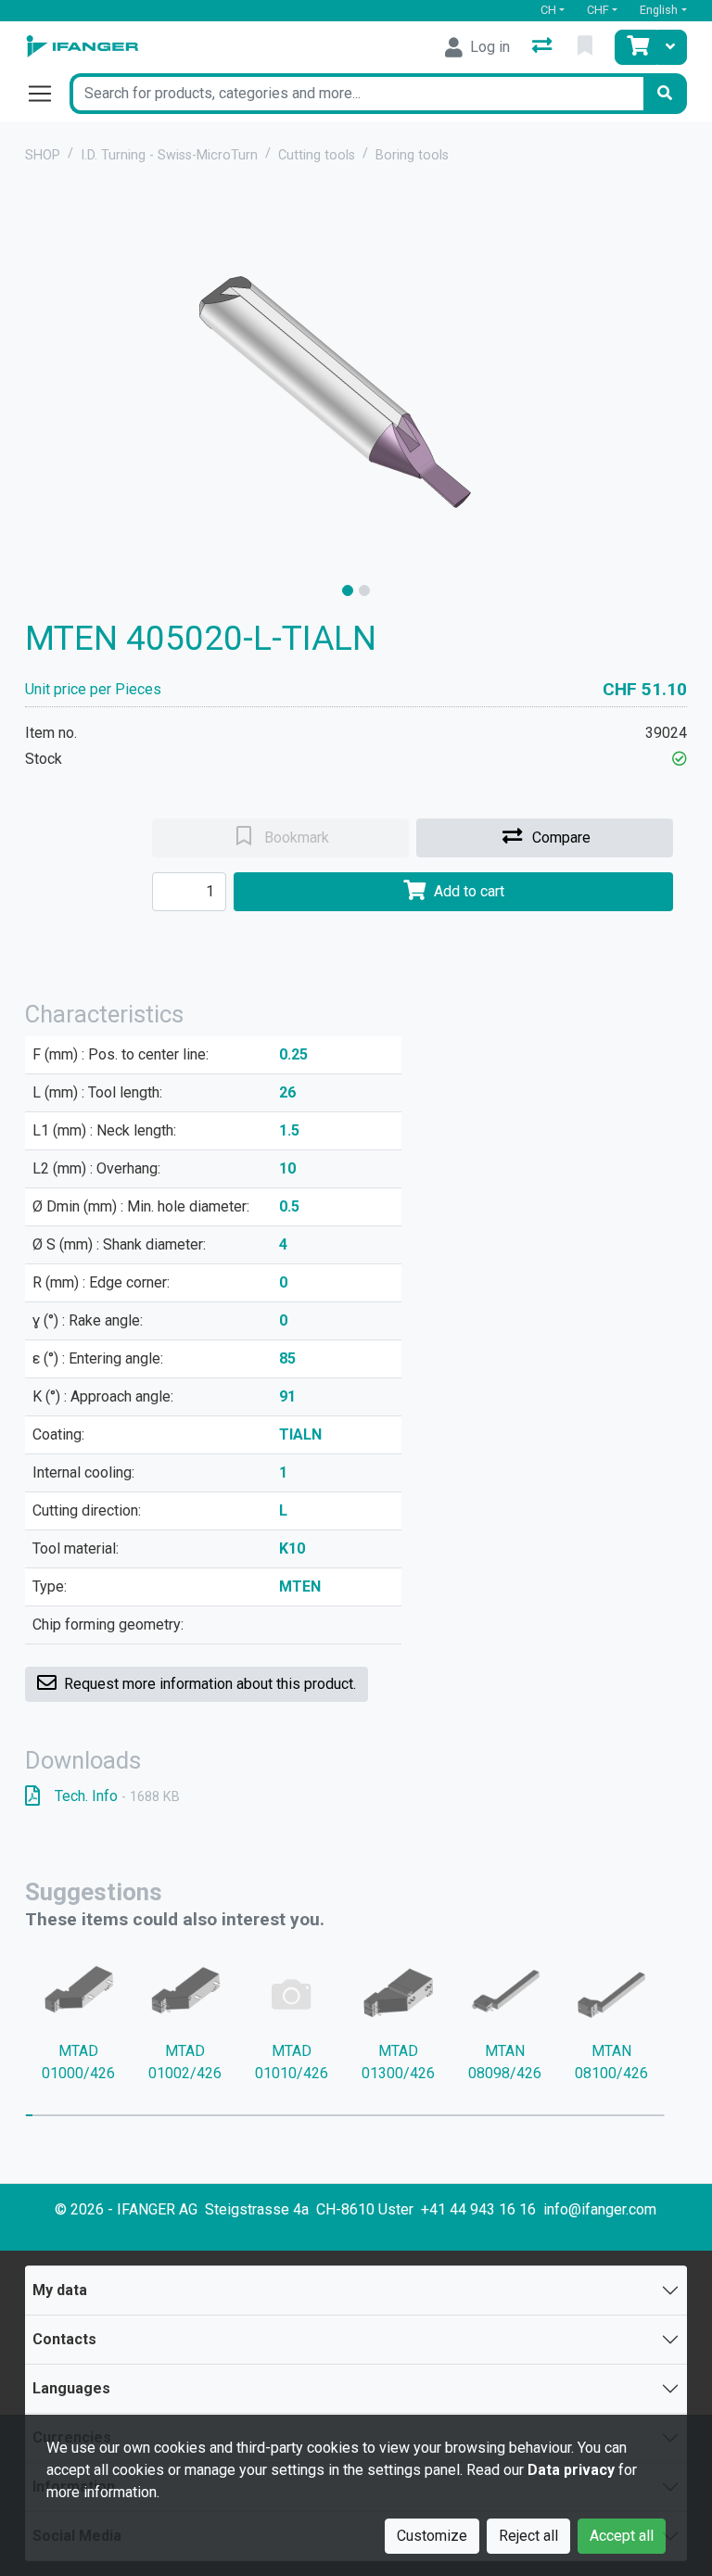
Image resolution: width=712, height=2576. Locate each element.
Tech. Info (117, 1796)
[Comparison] (544, 47)
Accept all (622, 2536)
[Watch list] (587, 47)
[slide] (348, 590)
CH (548, 10)
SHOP (43, 155)
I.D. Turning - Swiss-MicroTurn (169, 155)
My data (60, 2290)
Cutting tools (317, 155)
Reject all (528, 2536)
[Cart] (636, 47)
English (659, 10)
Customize (432, 2536)
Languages (71, 2388)
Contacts (64, 2339)
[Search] (665, 94)
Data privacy (571, 2470)
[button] (680, 759)
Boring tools (412, 155)
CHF (598, 10)
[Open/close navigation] (47, 94)
